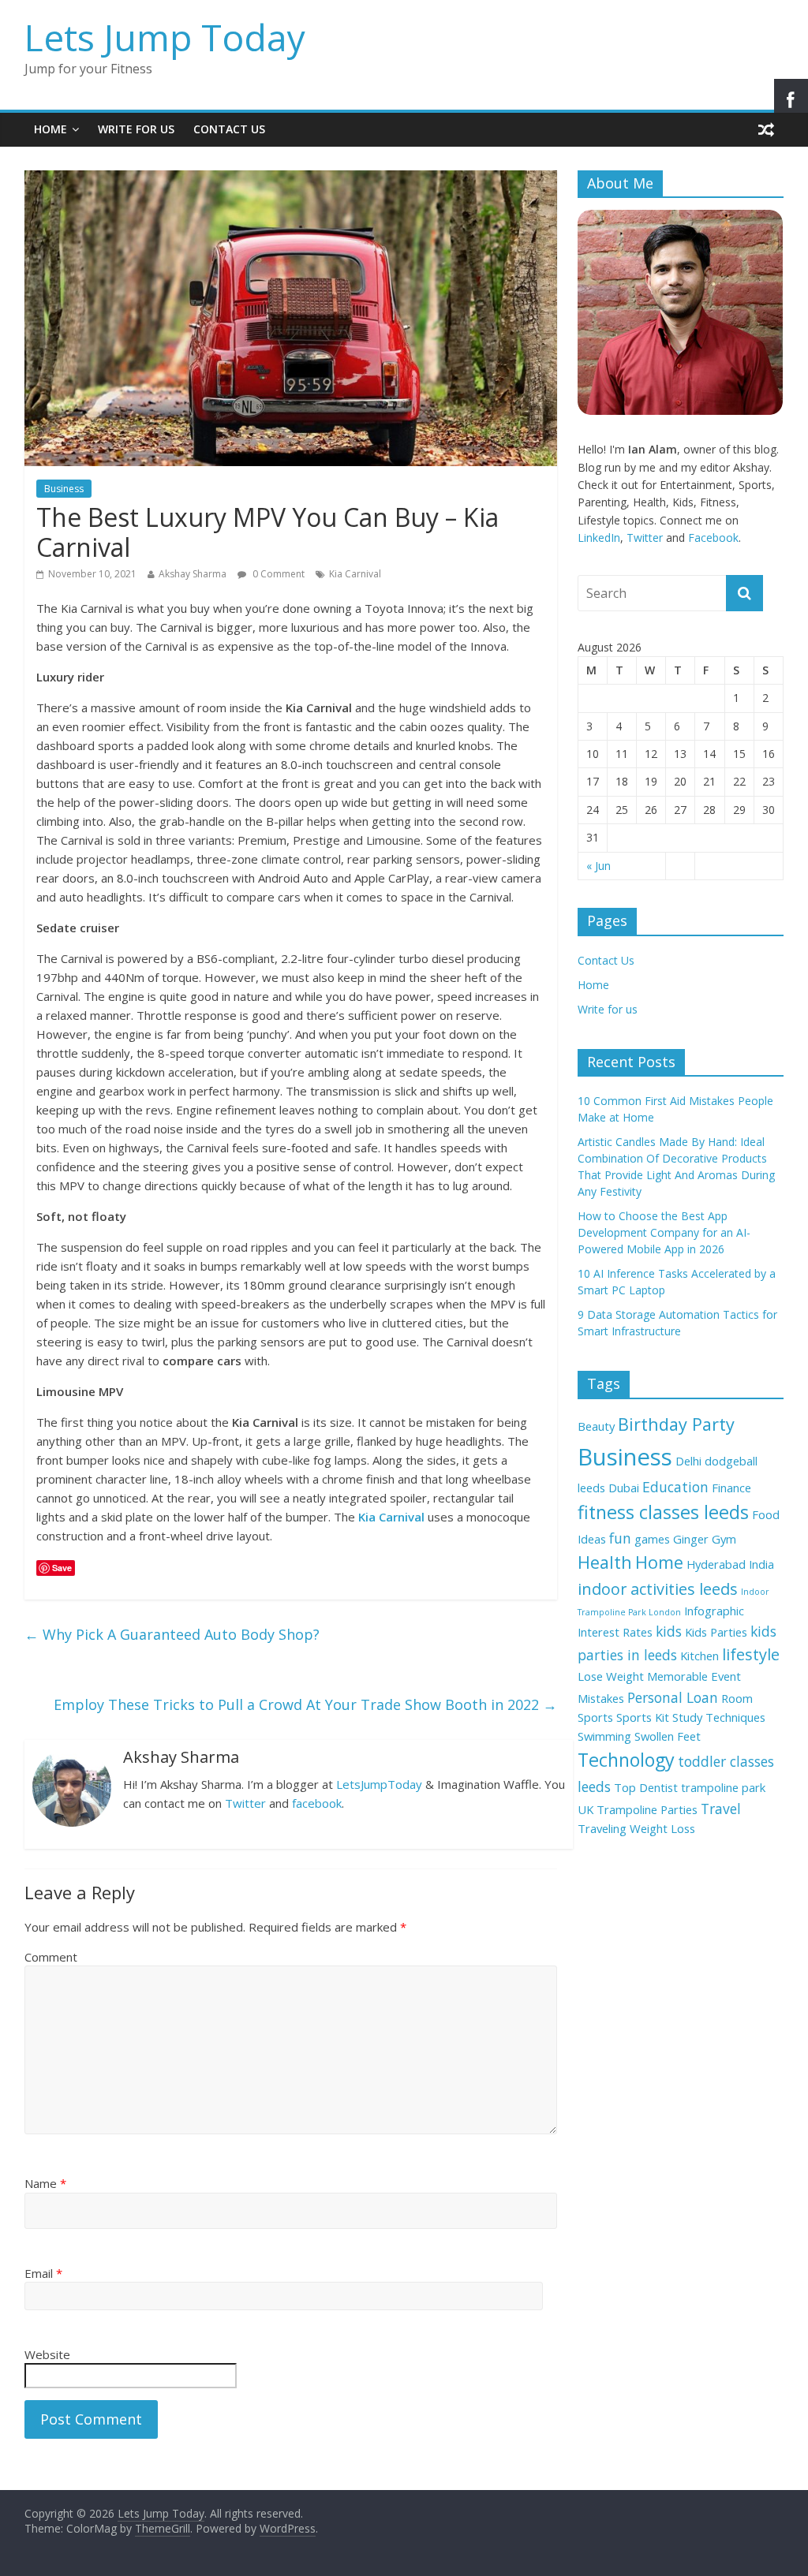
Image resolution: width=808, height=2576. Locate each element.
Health (605, 1562)
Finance (731, 1488)
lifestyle (751, 1654)
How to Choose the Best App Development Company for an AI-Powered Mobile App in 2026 (664, 1232)
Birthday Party (676, 1424)
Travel (721, 1809)
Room (737, 1698)
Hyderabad (716, 1564)
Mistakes (601, 1698)
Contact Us (229, 129)
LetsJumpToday (379, 1784)
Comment (51, 1957)
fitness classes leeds (663, 1512)
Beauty (596, 1426)
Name (45, 2183)
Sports (595, 1717)
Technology (626, 1760)
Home (50, 129)
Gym (724, 1539)
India (761, 1564)
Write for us (136, 129)
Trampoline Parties (647, 1809)
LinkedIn (599, 538)
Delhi (688, 1461)
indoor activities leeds (658, 1589)
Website (47, 2354)
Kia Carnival (355, 574)
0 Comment (277, 574)
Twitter (245, 1803)
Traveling (602, 1828)
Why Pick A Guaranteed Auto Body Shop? (172, 1634)
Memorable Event (694, 1676)
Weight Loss (662, 1828)
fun (620, 1538)
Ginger (691, 1539)
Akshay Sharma (193, 574)
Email (43, 2273)
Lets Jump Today (165, 37)
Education (675, 1487)
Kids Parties (716, 1632)
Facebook (713, 538)
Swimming (604, 1736)
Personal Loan (673, 1697)
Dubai (624, 1488)
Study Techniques (719, 1717)
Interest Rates (615, 1632)
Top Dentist (646, 1787)
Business (64, 489)
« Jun (599, 866)
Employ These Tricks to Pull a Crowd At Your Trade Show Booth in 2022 (305, 1704)
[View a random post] (766, 129)
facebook (317, 1803)
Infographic (714, 1611)
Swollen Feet (668, 1736)
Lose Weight (611, 1676)
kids (669, 1631)
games (652, 1539)
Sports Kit (643, 1717)
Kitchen (700, 1656)
